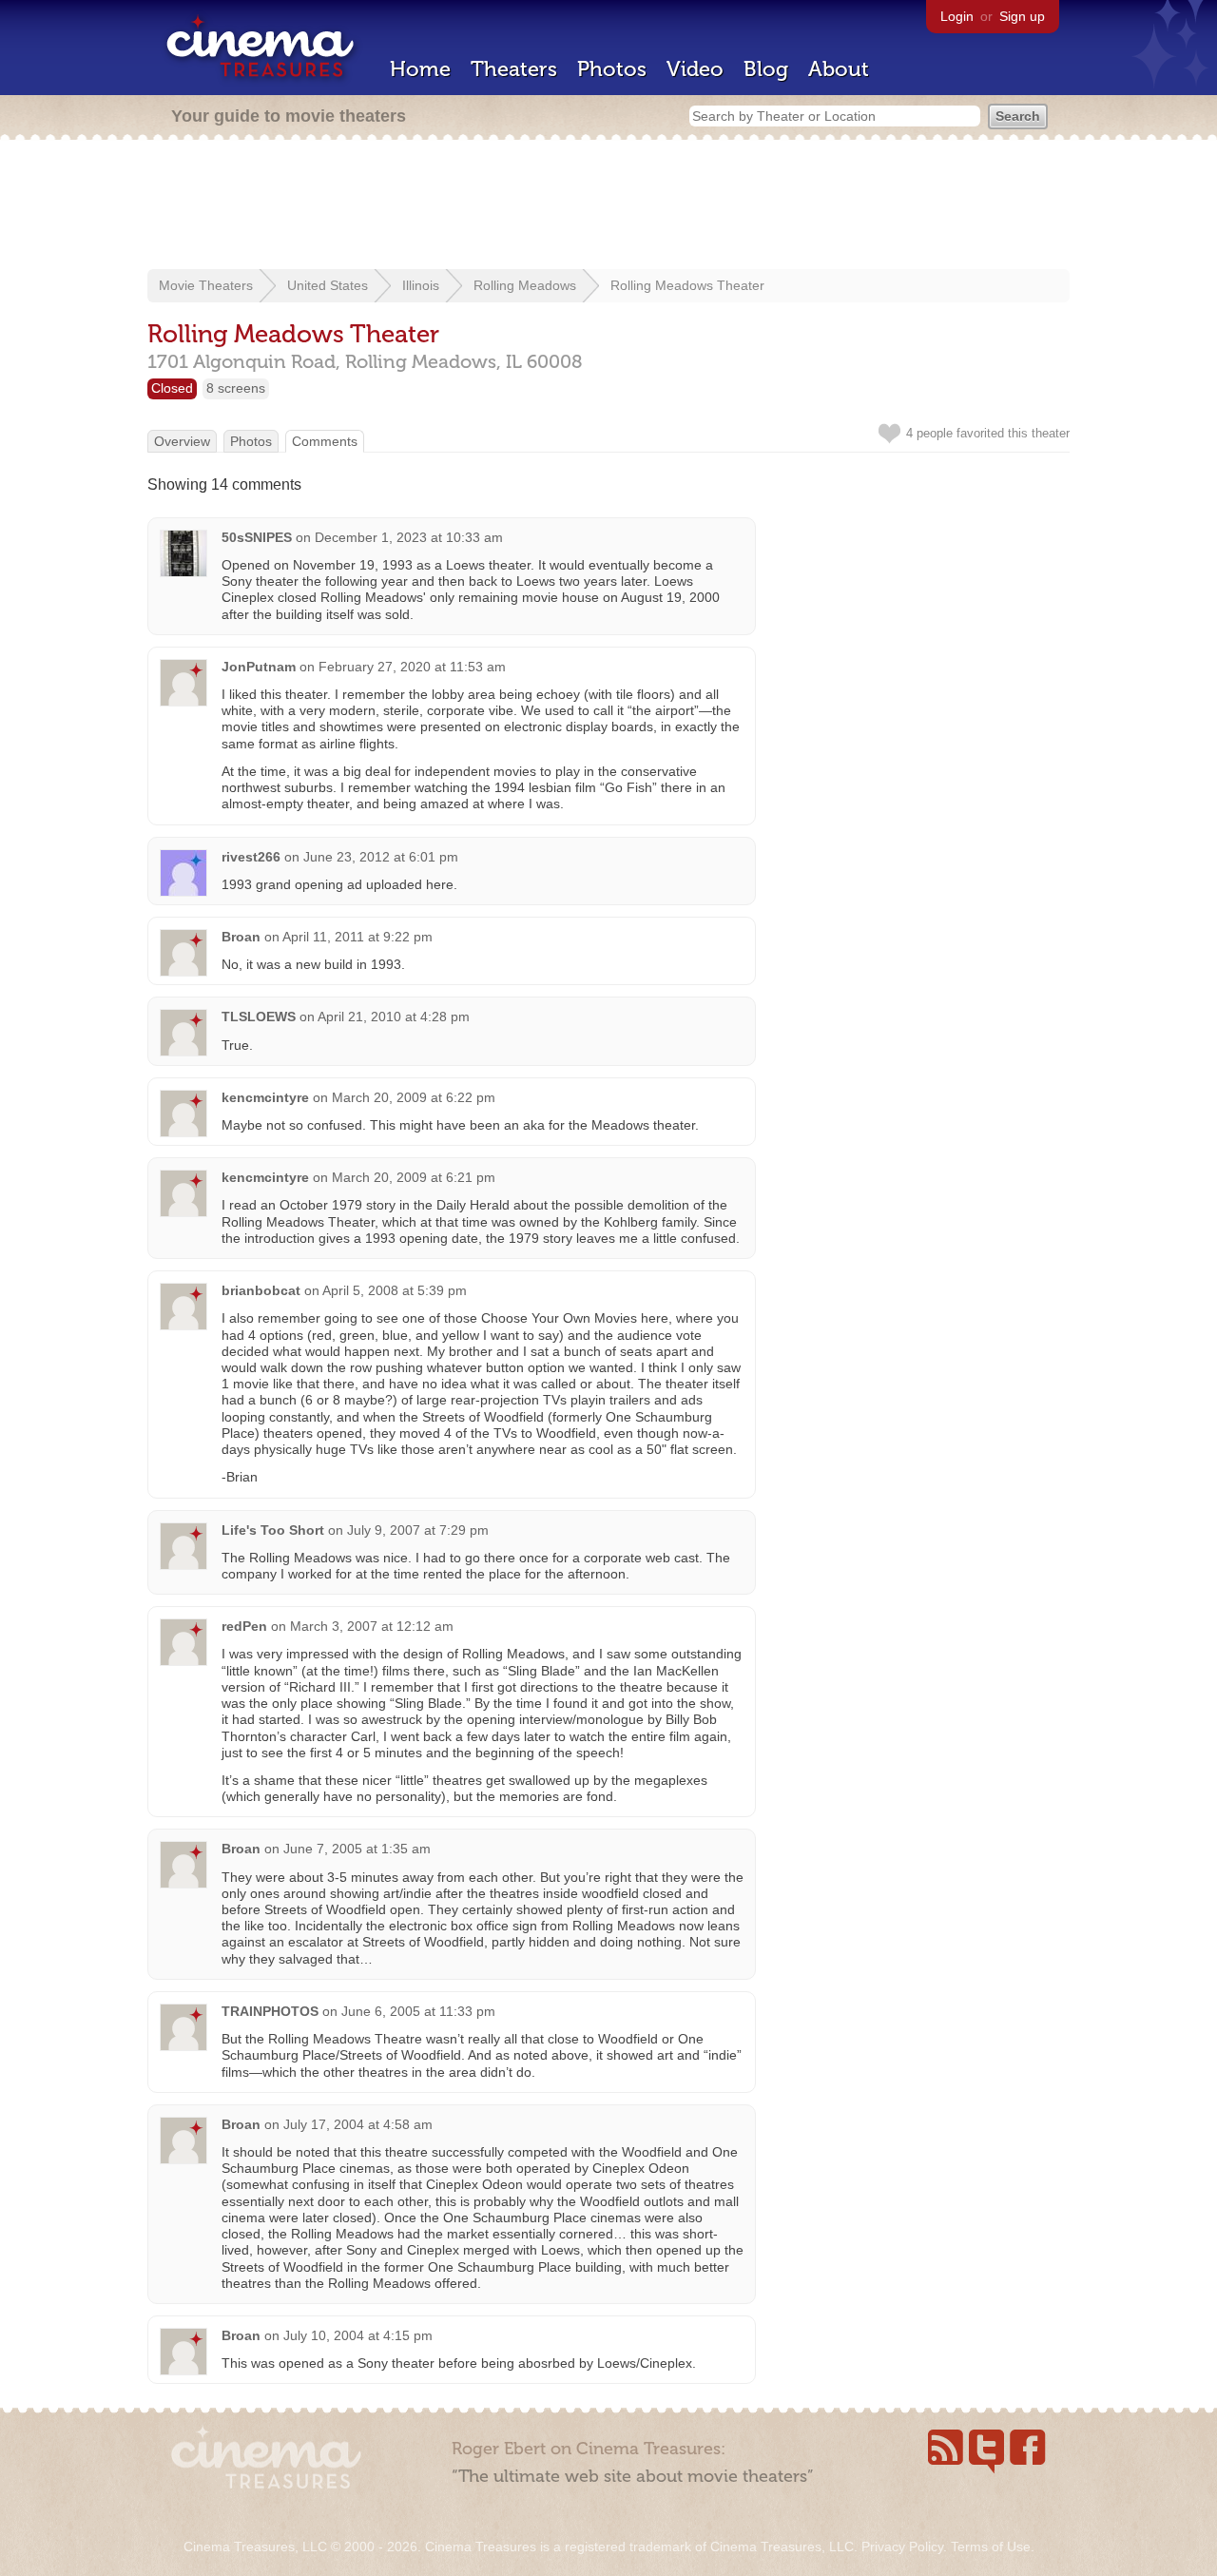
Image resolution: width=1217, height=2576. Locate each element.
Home (420, 69)
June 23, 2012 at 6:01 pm (381, 857)
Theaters (514, 69)
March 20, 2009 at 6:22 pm (414, 1097)
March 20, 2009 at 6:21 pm (414, 1177)
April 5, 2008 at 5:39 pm (395, 1290)
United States (328, 285)
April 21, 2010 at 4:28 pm (394, 1017)
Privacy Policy (902, 2547)
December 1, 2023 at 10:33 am (409, 537)
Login (957, 16)
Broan (241, 937)
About (839, 69)
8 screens (236, 388)
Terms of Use (991, 2547)
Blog (766, 69)
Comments (325, 441)
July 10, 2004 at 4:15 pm (358, 2335)
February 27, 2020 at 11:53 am (412, 667)
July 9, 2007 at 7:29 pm (418, 1530)
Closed (172, 388)
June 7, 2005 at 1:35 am (357, 1849)
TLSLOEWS (259, 1017)
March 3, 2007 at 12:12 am (372, 1626)
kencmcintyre (265, 1097)
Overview (182, 441)
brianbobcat (261, 1290)
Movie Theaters (206, 285)
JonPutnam (259, 667)
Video (695, 69)
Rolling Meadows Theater (687, 285)
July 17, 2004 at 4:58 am (358, 2124)
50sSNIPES (257, 537)
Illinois (421, 285)
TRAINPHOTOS (270, 2011)
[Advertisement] (608, 206)
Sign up (1022, 16)
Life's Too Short (273, 1530)
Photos (612, 69)
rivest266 (251, 857)
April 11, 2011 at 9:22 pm (357, 937)
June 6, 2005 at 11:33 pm (418, 2011)
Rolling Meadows (525, 285)
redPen (244, 1626)
